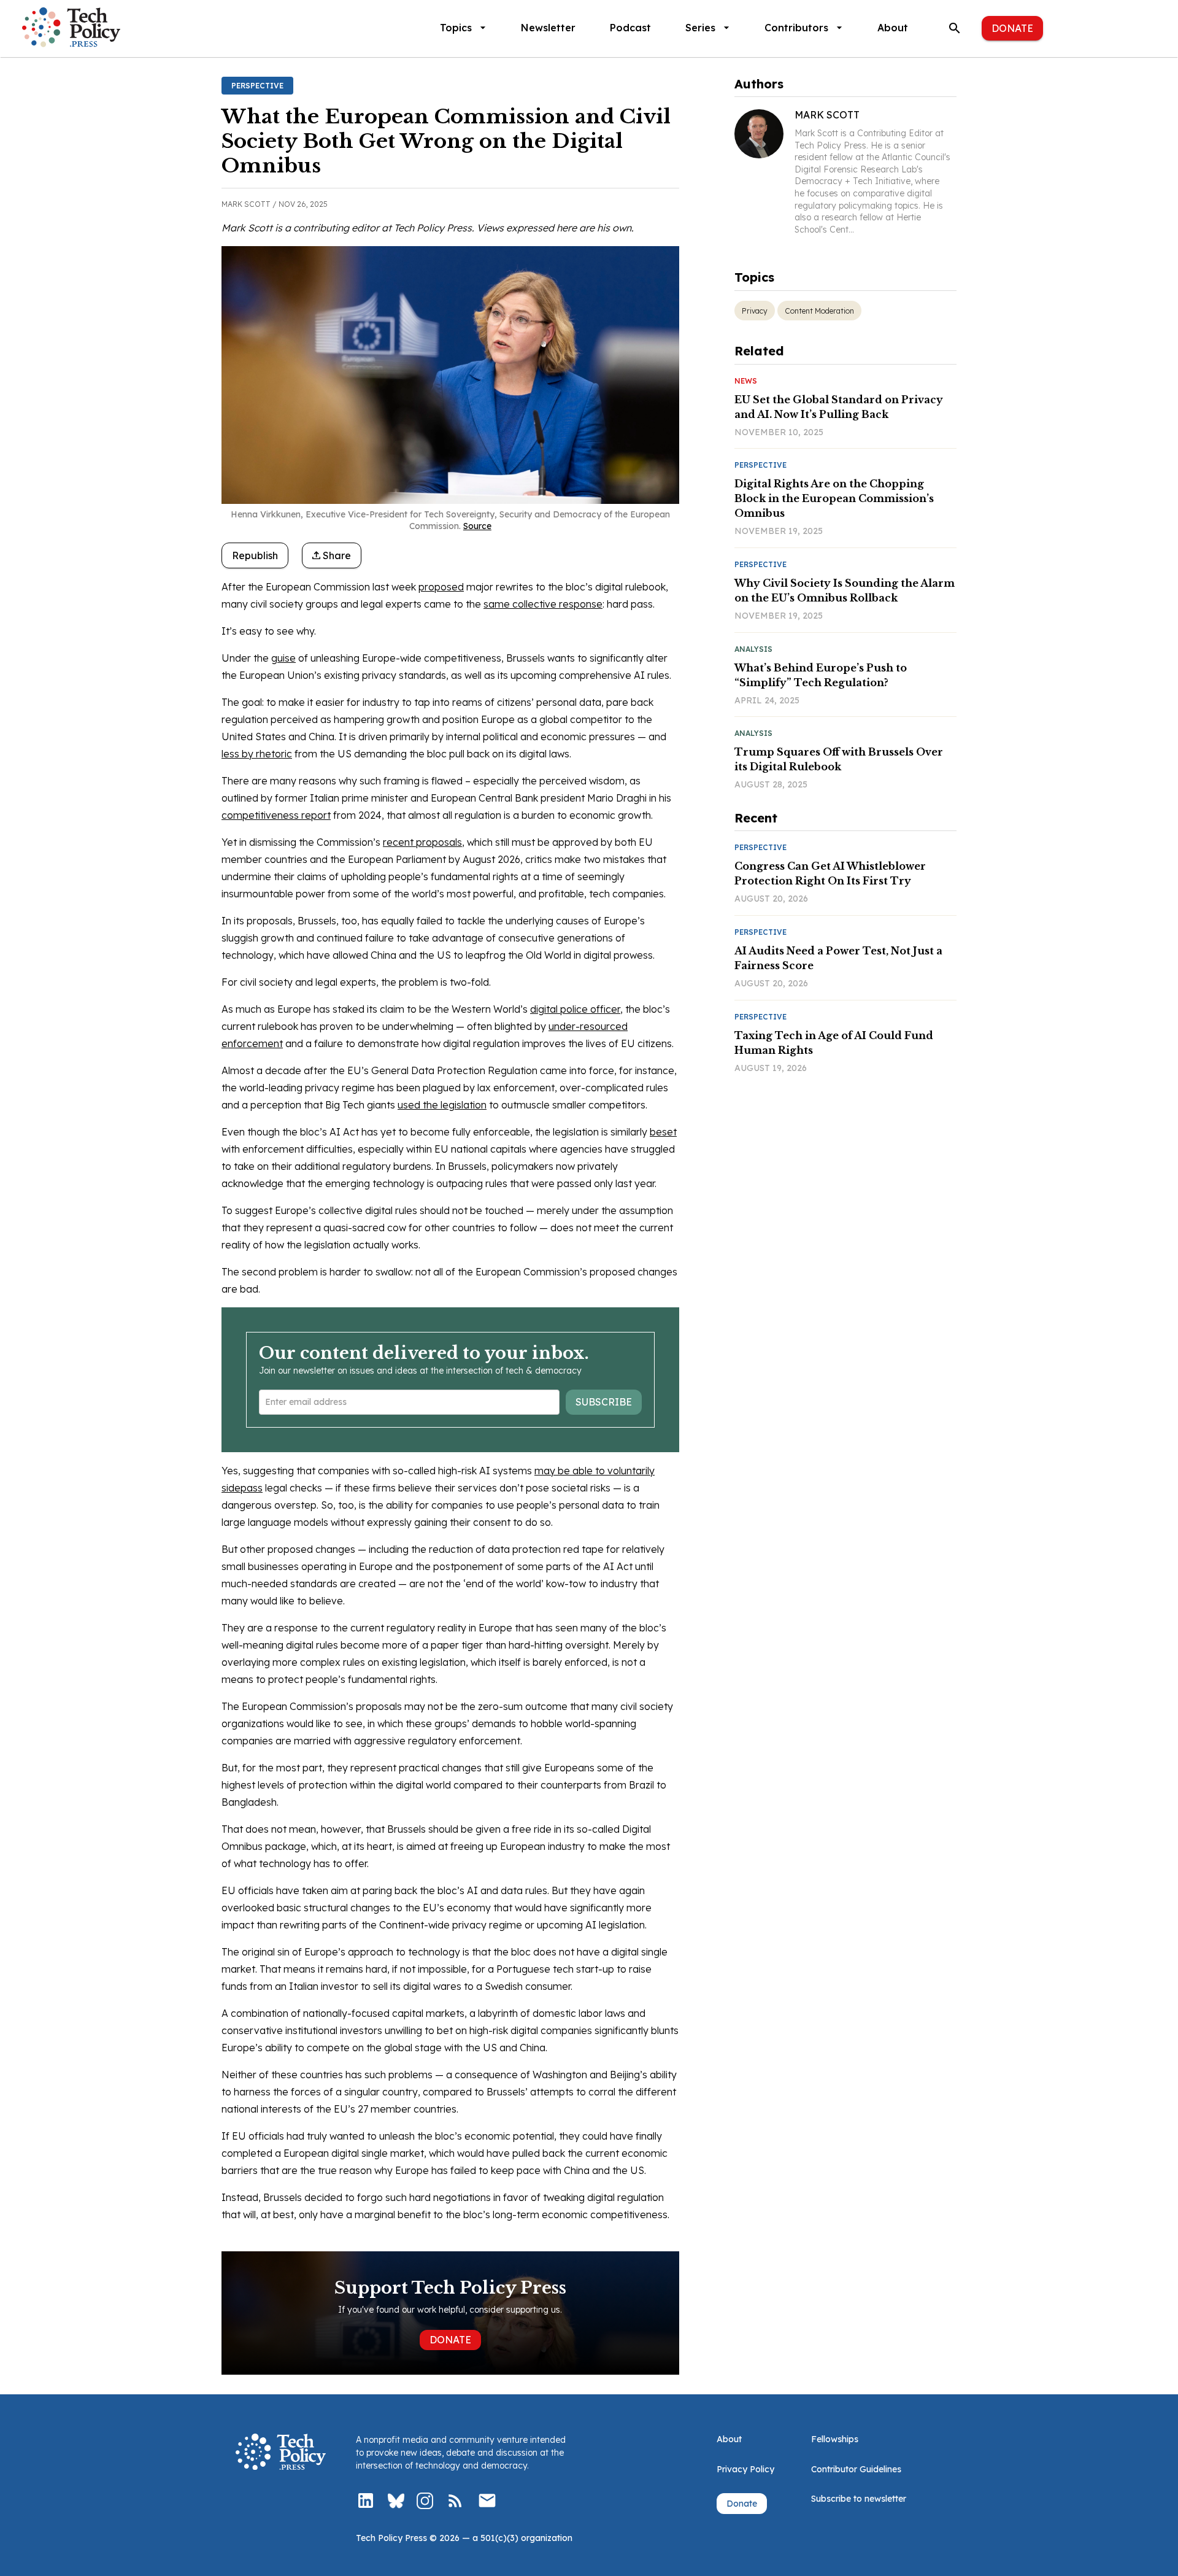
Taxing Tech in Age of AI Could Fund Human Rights (834, 1043)
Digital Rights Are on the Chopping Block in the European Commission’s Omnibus (834, 498)
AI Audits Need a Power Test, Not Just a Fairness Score (838, 958)
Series (700, 28)
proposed (441, 587)
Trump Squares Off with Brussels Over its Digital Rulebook (839, 759)
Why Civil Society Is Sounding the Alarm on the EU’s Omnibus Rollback (845, 590)
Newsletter (548, 28)
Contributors (796, 28)
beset (663, 1132)
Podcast (630, 28)
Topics (456, 28)
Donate (1012, 28)
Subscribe (604, 1402)
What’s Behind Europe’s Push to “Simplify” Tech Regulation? (821, 675)
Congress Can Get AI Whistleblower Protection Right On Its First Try (830, 873)
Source (477, 526)
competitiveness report (276, 815)
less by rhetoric (257, 754)
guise (283, 658)
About (893, 28)
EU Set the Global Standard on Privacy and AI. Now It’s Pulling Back (839, 407)
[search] (955, 28)
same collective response (543, 604)
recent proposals (422, 842)
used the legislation (442, 1105)
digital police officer (575, 1009)
